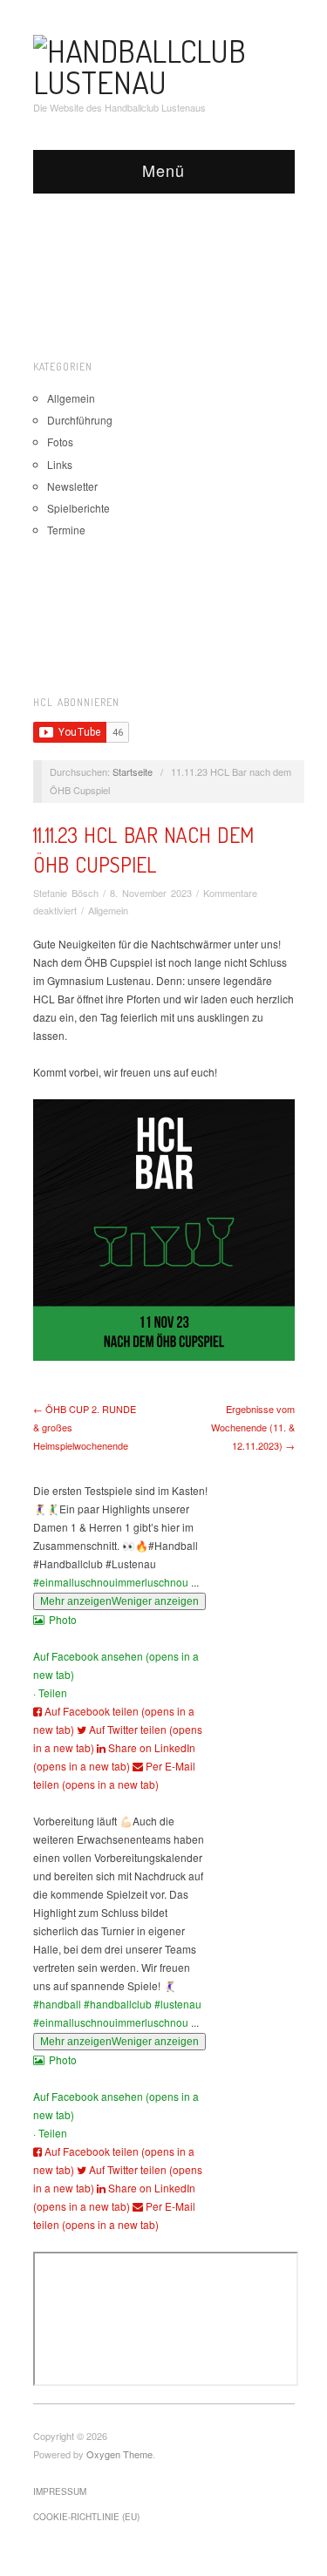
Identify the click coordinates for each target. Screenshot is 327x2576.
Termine (66, 530)
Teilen (53, 1692)
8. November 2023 (151, 893)
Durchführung (80, 420)
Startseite (133, 771)
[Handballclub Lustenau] (164, 62)
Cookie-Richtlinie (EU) (86, 2517)
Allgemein (71, 398)
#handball (57, 2004)
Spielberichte (78, 508)
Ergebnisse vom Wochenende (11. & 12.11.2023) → (253, 1427)
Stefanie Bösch (66, 893)
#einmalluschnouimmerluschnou (111, 1582)
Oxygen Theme (119, 2454)
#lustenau (178, 2004)
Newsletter (72, 486)
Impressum (60, 2491)
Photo (63, 1619)
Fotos (60, 442)
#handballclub (118, 2004)
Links (60, 464)
